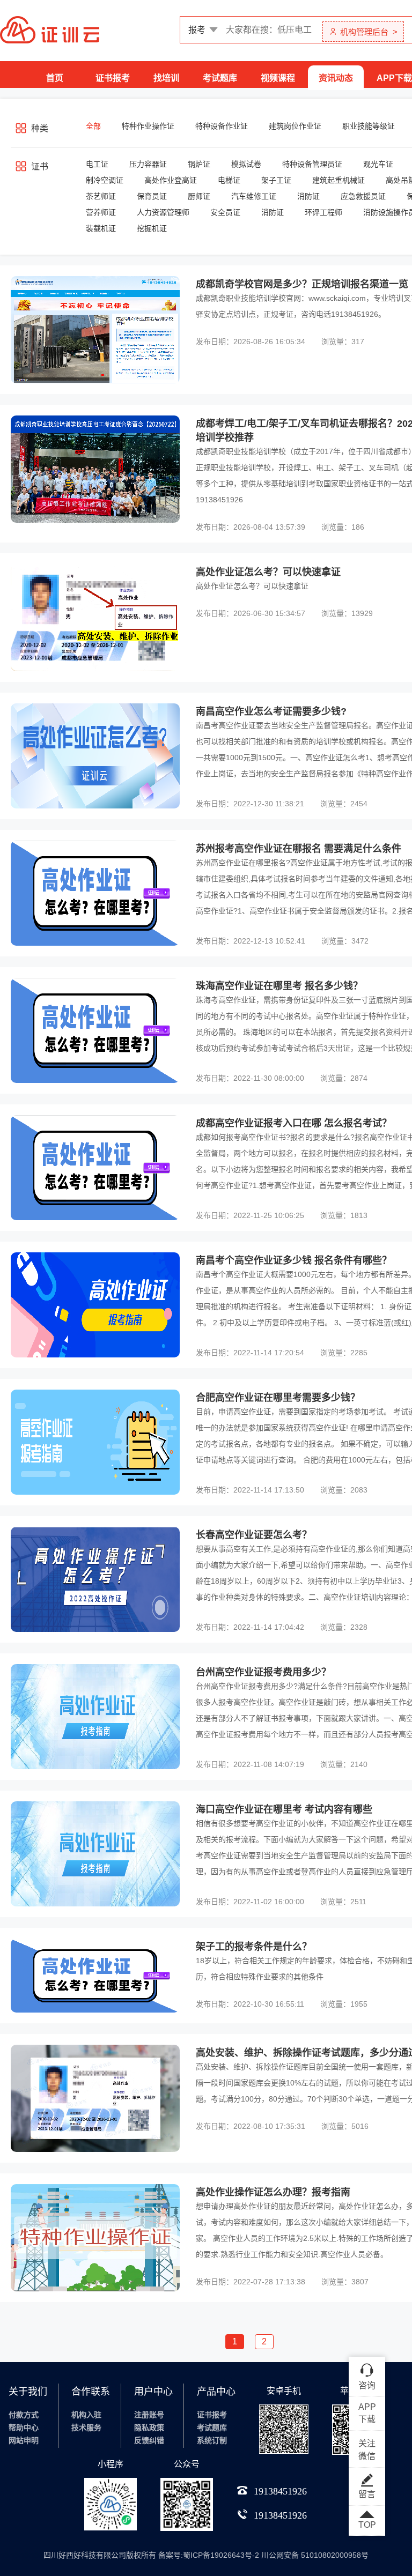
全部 (93, 126)
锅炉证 (199, 164)
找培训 (166, 78)
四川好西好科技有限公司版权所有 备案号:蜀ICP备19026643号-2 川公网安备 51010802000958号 (206, 2555)
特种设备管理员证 (312, 164)
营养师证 (101, 212)
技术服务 (86, 2427)
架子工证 (276, 180)
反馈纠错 (149, 2440)
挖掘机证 (152, 228)
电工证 (97, 164)
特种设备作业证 (222, 126)
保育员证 (152, 196)
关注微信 (367, 2450)
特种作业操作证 (148, 126)
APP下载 (394, 78)
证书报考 (113, 78)
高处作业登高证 (171, 180)
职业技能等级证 (369, 126)
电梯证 (229, 180)
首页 (55, 78)
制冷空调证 (105, 180)
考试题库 (220, 78)
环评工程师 (323, 212)
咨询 (367, 2385)
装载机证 (101, 228)
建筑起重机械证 (339, 180)
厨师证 (199, 196)
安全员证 (225, 212)
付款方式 (24, 2415)
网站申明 (24, 2440)
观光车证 (378, 164)
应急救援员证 (363, 196)
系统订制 (212, 2440)
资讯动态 (336, 78)
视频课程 (278, 78)
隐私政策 (149, 2427)
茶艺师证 (101, 196)
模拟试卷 (246, 164)
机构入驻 (86, 2415)
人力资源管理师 (163, 212)
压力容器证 (148, 164)
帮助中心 (24, 2427)
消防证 (308, 196)
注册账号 (149, 2415)
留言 (367, 2494)
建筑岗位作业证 (295, 126)
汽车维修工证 (254, 196)
